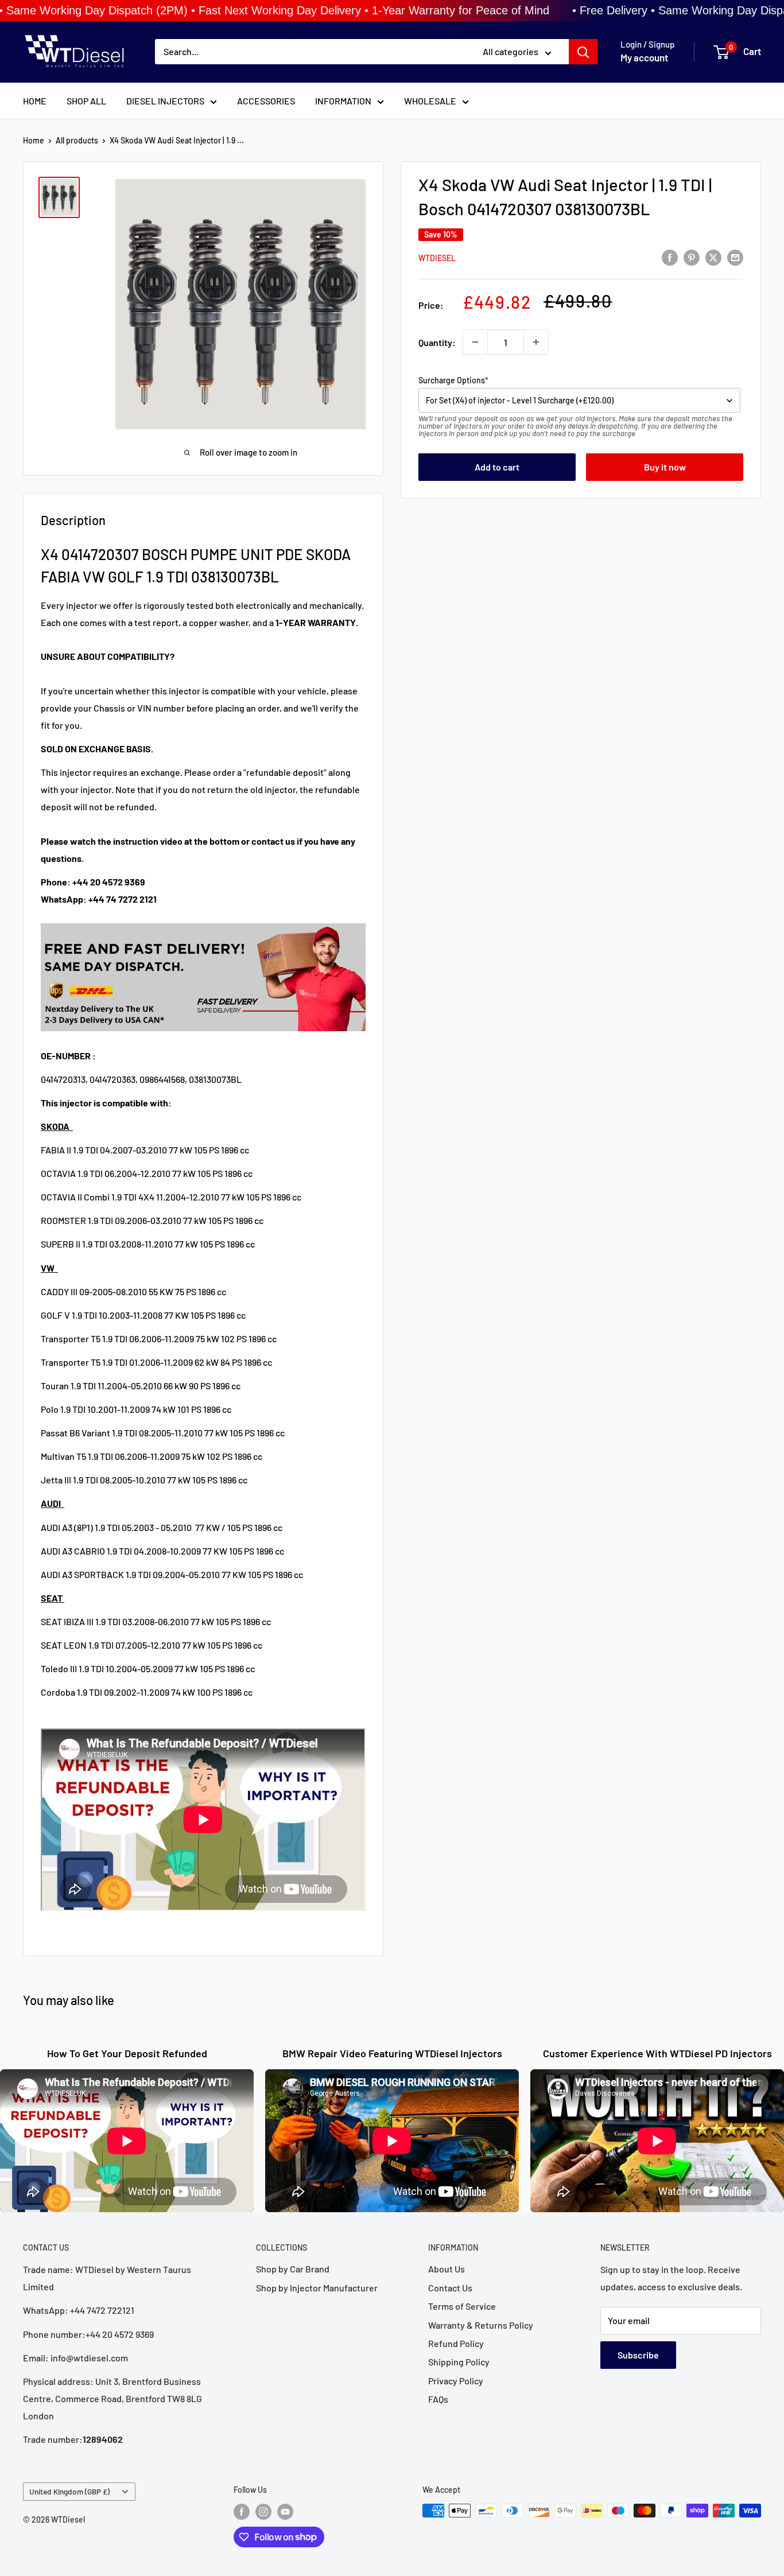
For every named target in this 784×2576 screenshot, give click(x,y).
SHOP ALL (86, 101)
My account (644, 58)
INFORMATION (343, 101)
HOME (35, 101)
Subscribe (638, 2355)
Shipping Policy (459, 2362)
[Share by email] (735, 257)
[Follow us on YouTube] (285, 2512)
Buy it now (665, 467)
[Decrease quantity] (475, 342)
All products (77, 140)
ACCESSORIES (266, 101)
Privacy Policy (456, 2381)
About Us (447, 2269)
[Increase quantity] (536, 342)
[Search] (583, 52)
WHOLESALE (430, 101)
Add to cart (497, 467)
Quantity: (437, 342)
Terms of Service (462, 2306)
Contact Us (450, 2288)
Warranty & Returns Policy (481, 2325)
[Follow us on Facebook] (242, 2512)
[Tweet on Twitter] (713, 257)
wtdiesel (437, 258)
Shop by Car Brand (293, 2269)
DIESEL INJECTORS (165, 101)
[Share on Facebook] (670, 257)
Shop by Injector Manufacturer (317, 2288)
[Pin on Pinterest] (692, 257)
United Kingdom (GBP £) (69, 2491)
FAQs (438, 2399)
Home (34, 140)
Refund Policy (456, 2343)
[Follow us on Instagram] (263, 2512)
